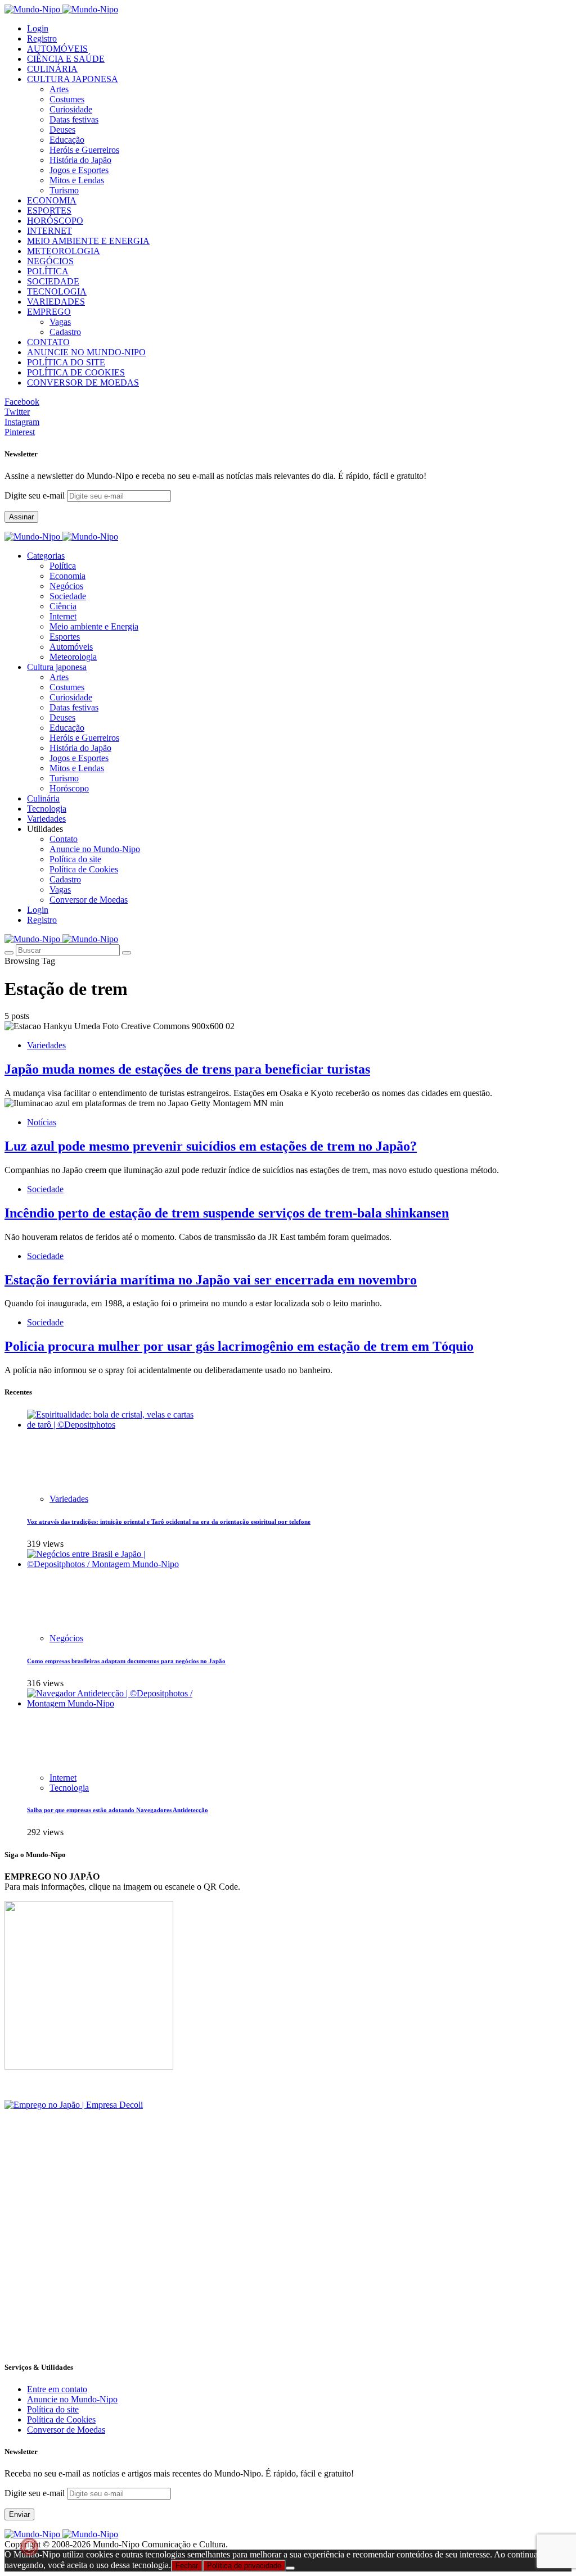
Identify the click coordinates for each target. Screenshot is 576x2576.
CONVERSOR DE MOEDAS (83, 382)
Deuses (62, 130)
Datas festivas (74, 119)
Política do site (75, 859)
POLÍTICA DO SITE (66, 362)
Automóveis (71, 647)
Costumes (67, 99)
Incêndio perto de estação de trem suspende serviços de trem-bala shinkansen (227, 1213)
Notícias (42, 1122)
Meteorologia (73, 657)
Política (63, 566)
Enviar (19, 2514)
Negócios (66, 586)
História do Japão (80, 160)
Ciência (63, 606)
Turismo (64, 190)
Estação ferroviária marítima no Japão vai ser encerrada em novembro (211, 1280)
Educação (67, 140)
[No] (290, 2568)
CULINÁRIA (52, 69)
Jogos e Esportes (79, 170)
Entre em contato (57, 2389)
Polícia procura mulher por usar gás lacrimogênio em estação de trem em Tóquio (239, 1346)
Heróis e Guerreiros (84, 150)
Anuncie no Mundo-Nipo (95, 849)
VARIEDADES (56, 302)
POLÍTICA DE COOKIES (76, 372)
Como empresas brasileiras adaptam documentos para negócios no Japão (126, 1661)
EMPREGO (49, 312)
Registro (42, 39)
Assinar (21, 517)
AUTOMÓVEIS (57, 49)
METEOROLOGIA (64, 251)
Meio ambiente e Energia (94, 626)
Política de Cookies (84, 869)
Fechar (187, 2566)
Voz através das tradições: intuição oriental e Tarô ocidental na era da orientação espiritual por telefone (169, 1522)
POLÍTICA (48, 271)
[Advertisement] (288, 2272)
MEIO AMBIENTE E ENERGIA (88, 241)
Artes (59, 89)
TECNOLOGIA (57, 291)
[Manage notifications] (29, 2547)
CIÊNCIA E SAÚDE (66, 59)
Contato (64, 839)
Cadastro (65, 332)
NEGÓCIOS (50, 261)
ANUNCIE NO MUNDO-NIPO (86, 352)
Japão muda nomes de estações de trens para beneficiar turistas (187, 1069)
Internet (63, 616)
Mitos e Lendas (77, 180)
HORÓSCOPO (55, 221)
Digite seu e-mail (36, 495)
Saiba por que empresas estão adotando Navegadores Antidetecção (118, 1810)
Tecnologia (69, 1788)
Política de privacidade (244, 2566)
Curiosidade (71, 109)
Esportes (65, 637)
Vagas (60, 322)
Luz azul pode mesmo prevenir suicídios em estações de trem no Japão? (211, 1146)
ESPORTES (49, 210)
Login (38, 28)
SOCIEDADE (53, 281)
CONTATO (48, 342)
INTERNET (49, 231)
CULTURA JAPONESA (73, 79)
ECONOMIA (52, 200)
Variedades (46, 1045)
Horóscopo (69, 788)
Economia (67, 576)
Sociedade (68, 596)
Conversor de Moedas (89, 900)
